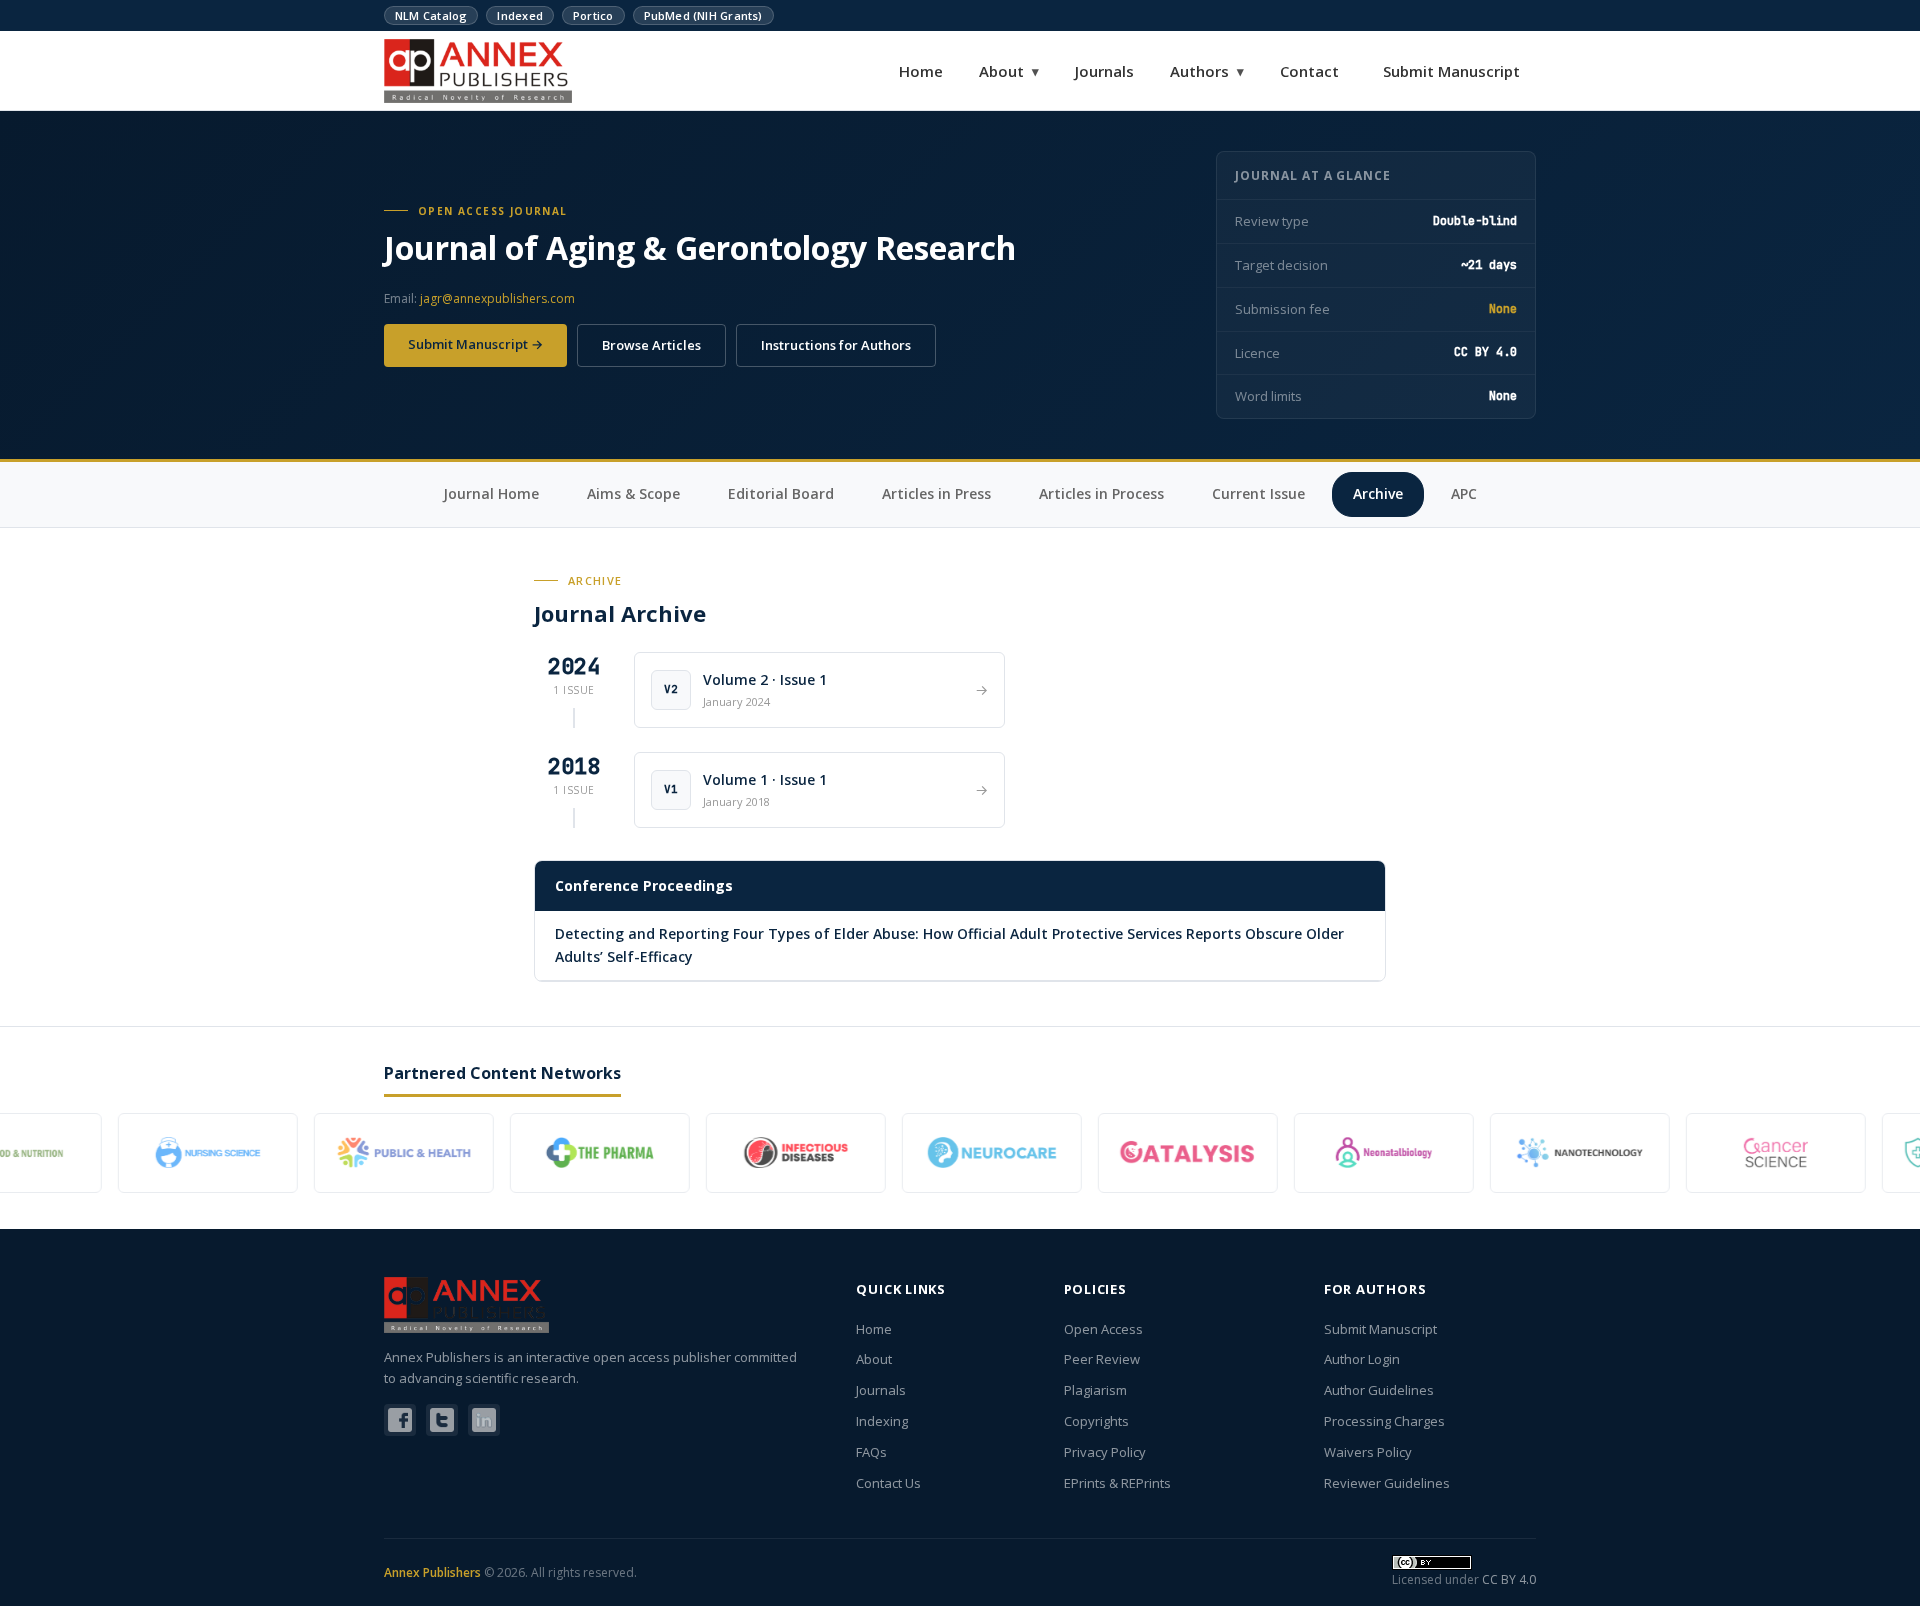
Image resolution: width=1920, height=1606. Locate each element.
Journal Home (491, 493)
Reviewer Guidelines (1387, 1483)
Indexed (520, 15)
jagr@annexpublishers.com (497, 298)
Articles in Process (1101, 493)
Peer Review (1102, 1359)
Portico (593, 15)
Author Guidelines (1379, 1390)
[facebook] (400, 1420)
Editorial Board (781, 493)
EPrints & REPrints (1117, 1483)
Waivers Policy (1368, 1452)
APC (1464, 493)
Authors (1207, 71)
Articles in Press (936, 493)
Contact (1309, 71)
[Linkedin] (484, 1420)
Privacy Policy (1105, 1452)
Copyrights (1096, 1421)
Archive (1378, 493)
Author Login (1362, 1359)
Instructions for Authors (836, 345)
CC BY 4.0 (1509, 1579)
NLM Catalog (431, 15)
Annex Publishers (432, 1572)
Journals (1104, 71)
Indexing (882, 1421)
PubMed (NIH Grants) (703, 15)
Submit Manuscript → (475, 344)
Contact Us (888, 1483)
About (1009, 71)
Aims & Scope (633, 493)
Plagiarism (1095, 1390)
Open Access (1103, 1329)
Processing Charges (1384, 1421)
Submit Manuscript (1451, 71)
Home (921, 71)
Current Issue (1258, 493)
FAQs (871, 1452)
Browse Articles (651, 345)
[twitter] (442, 1420)
